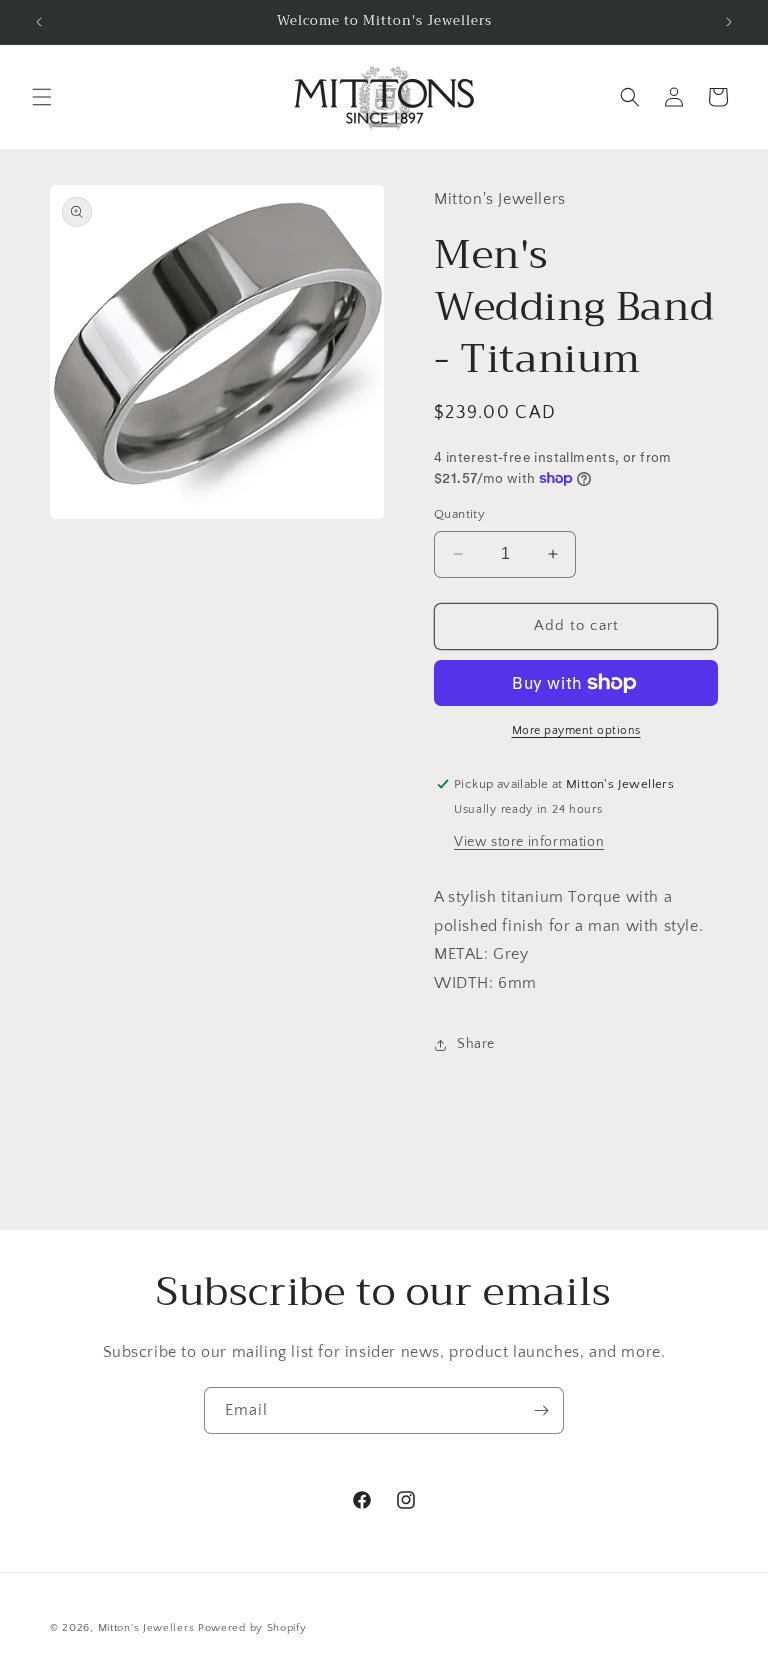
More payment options (576, 730)
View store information (529, 842)
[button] (42, 97)
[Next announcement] (729, 22)
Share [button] (476, 1044)
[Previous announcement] (39, 22)
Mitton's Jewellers (146, 1628)
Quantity (459, 514)
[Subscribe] (541, 1410)
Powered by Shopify (252, 1628)
